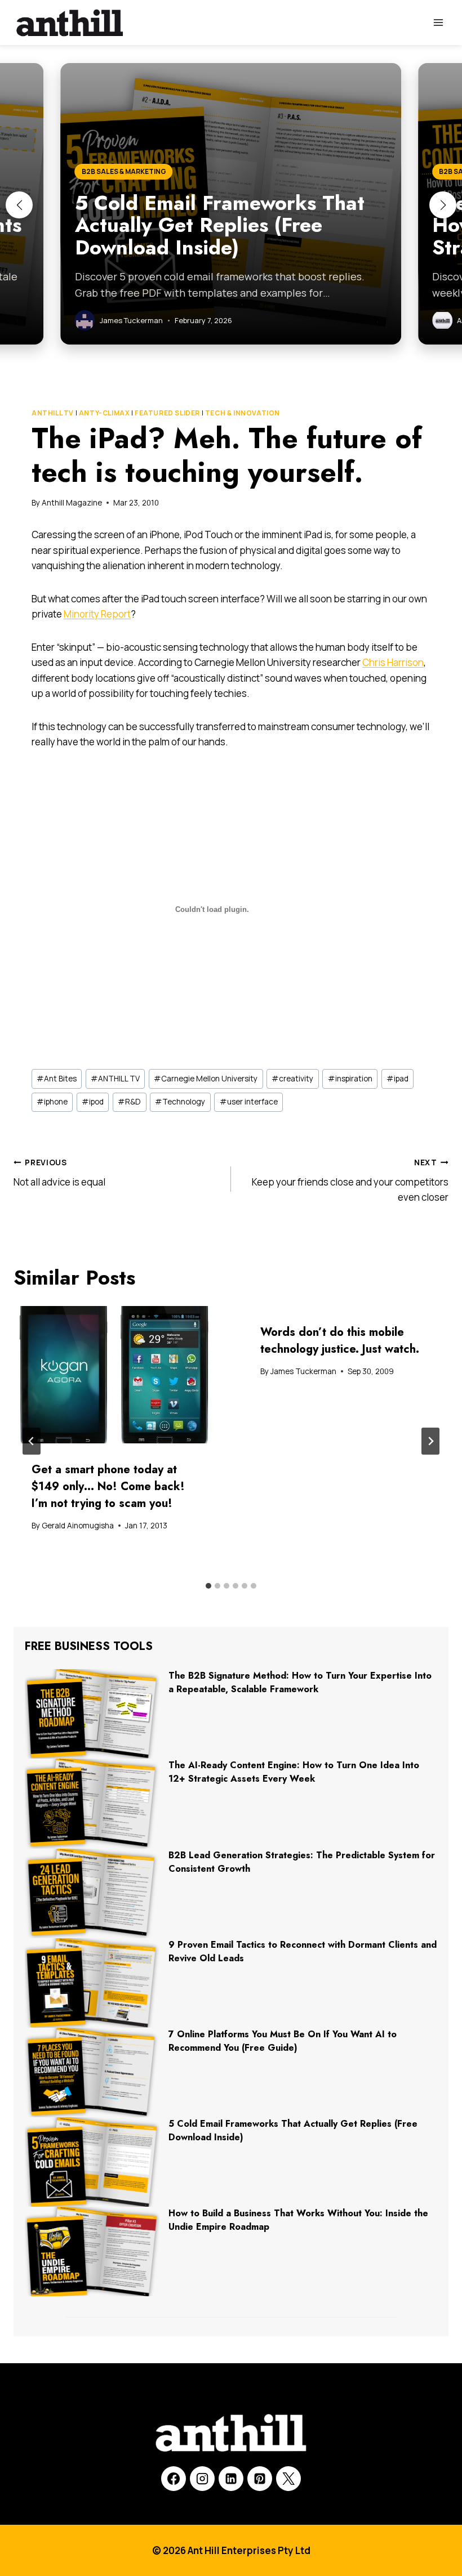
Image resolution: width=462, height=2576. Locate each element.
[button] (19, 205)
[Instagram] (202, 2479)
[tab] (208, 1586)
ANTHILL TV (53, 413)
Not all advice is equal (59, 1173)
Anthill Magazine (72, 503)
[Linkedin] (231, 2479)
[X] (288, 2479)
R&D (129, 1102)
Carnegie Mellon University (206, 1079)
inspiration (350, 1079)
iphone (52, 1102)
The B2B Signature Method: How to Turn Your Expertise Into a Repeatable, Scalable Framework (300, 1682)
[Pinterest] (260, 2479)
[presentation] (117, 1375)
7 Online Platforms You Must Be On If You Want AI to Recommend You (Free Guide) (283, 2041)
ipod (93, 1102)
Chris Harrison (393, 662)
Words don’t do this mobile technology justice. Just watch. (340, 1341)
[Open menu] (438, 22)
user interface (249, 1102)
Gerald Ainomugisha (78, 1526)
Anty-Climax (105, 413)
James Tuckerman (303, 1371)
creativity (292, 1079)
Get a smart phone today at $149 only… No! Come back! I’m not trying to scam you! (108, 1486)
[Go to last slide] (32, 1441)
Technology (180, 1102)
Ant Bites (57, 1079)
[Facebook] (174, 2479)
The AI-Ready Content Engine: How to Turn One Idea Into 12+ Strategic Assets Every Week (294, 1772)
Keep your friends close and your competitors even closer (350, 1180)
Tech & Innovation (243, 413)
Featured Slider (167, 413)
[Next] (430, 1441)
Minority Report (97, 614)
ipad (397, 1079)
